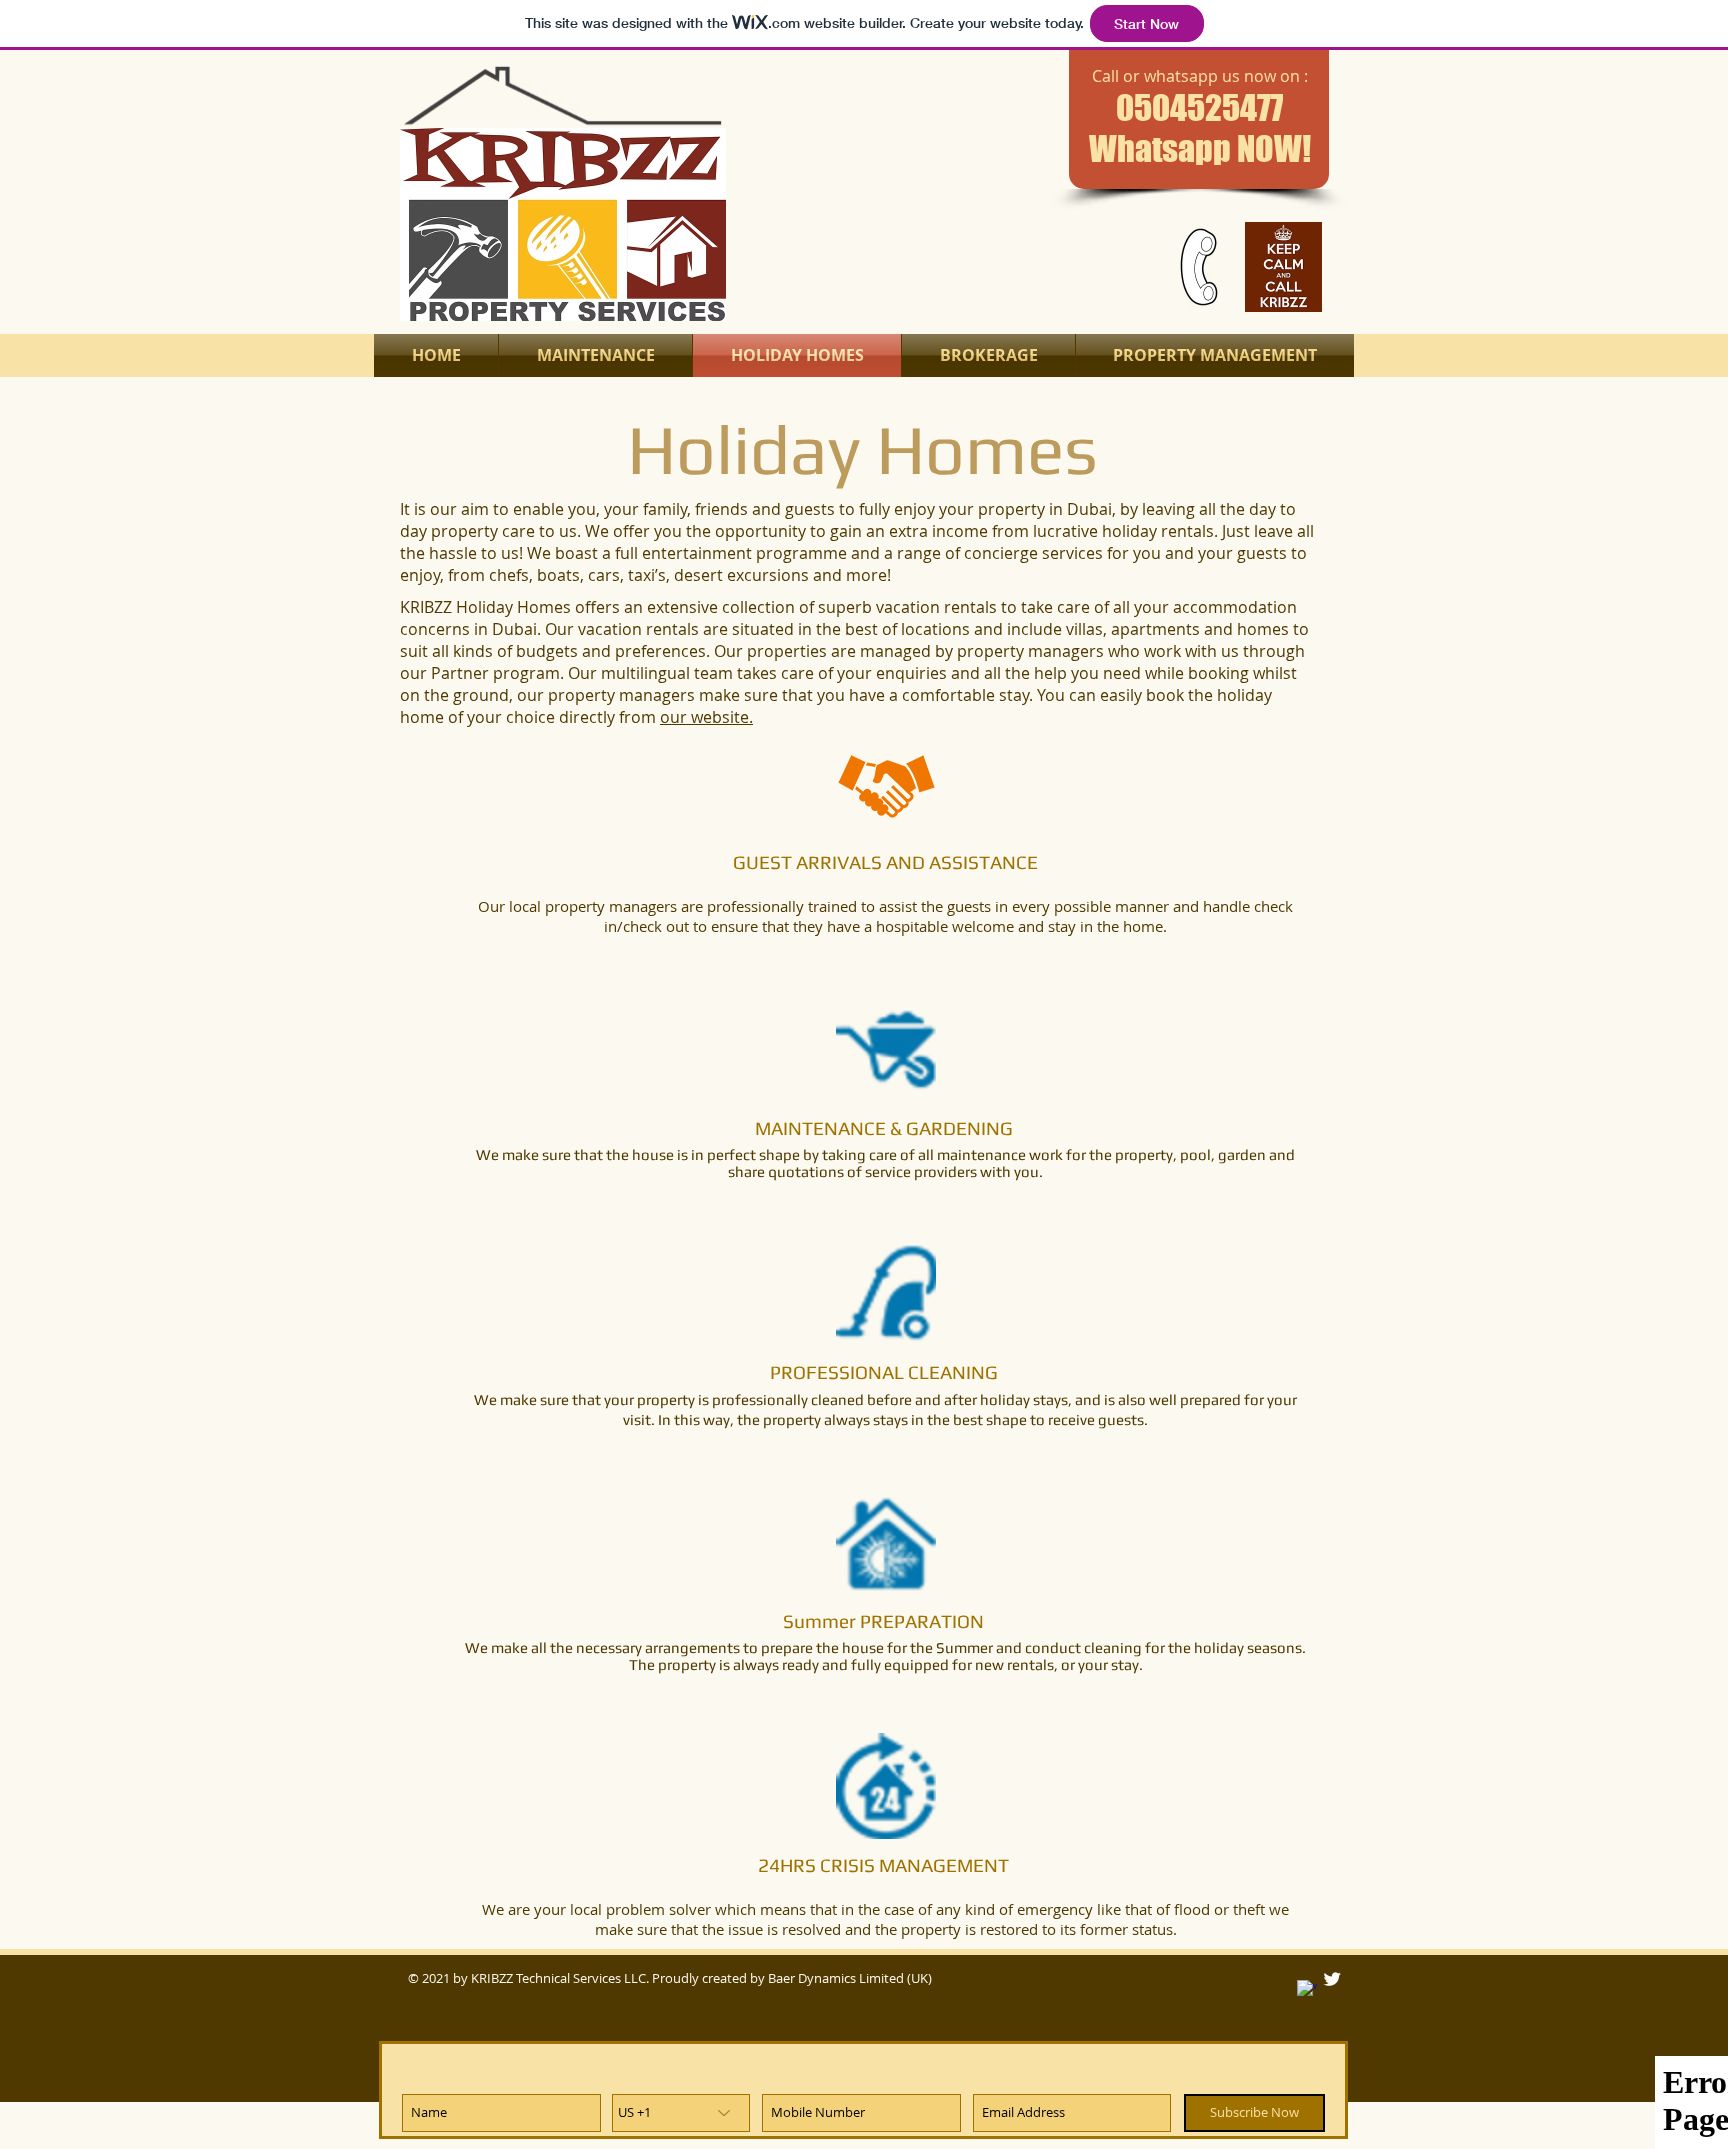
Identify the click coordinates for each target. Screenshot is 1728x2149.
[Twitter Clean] (1332, 1979)
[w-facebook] (1307, 1990)
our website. (706, 717)
